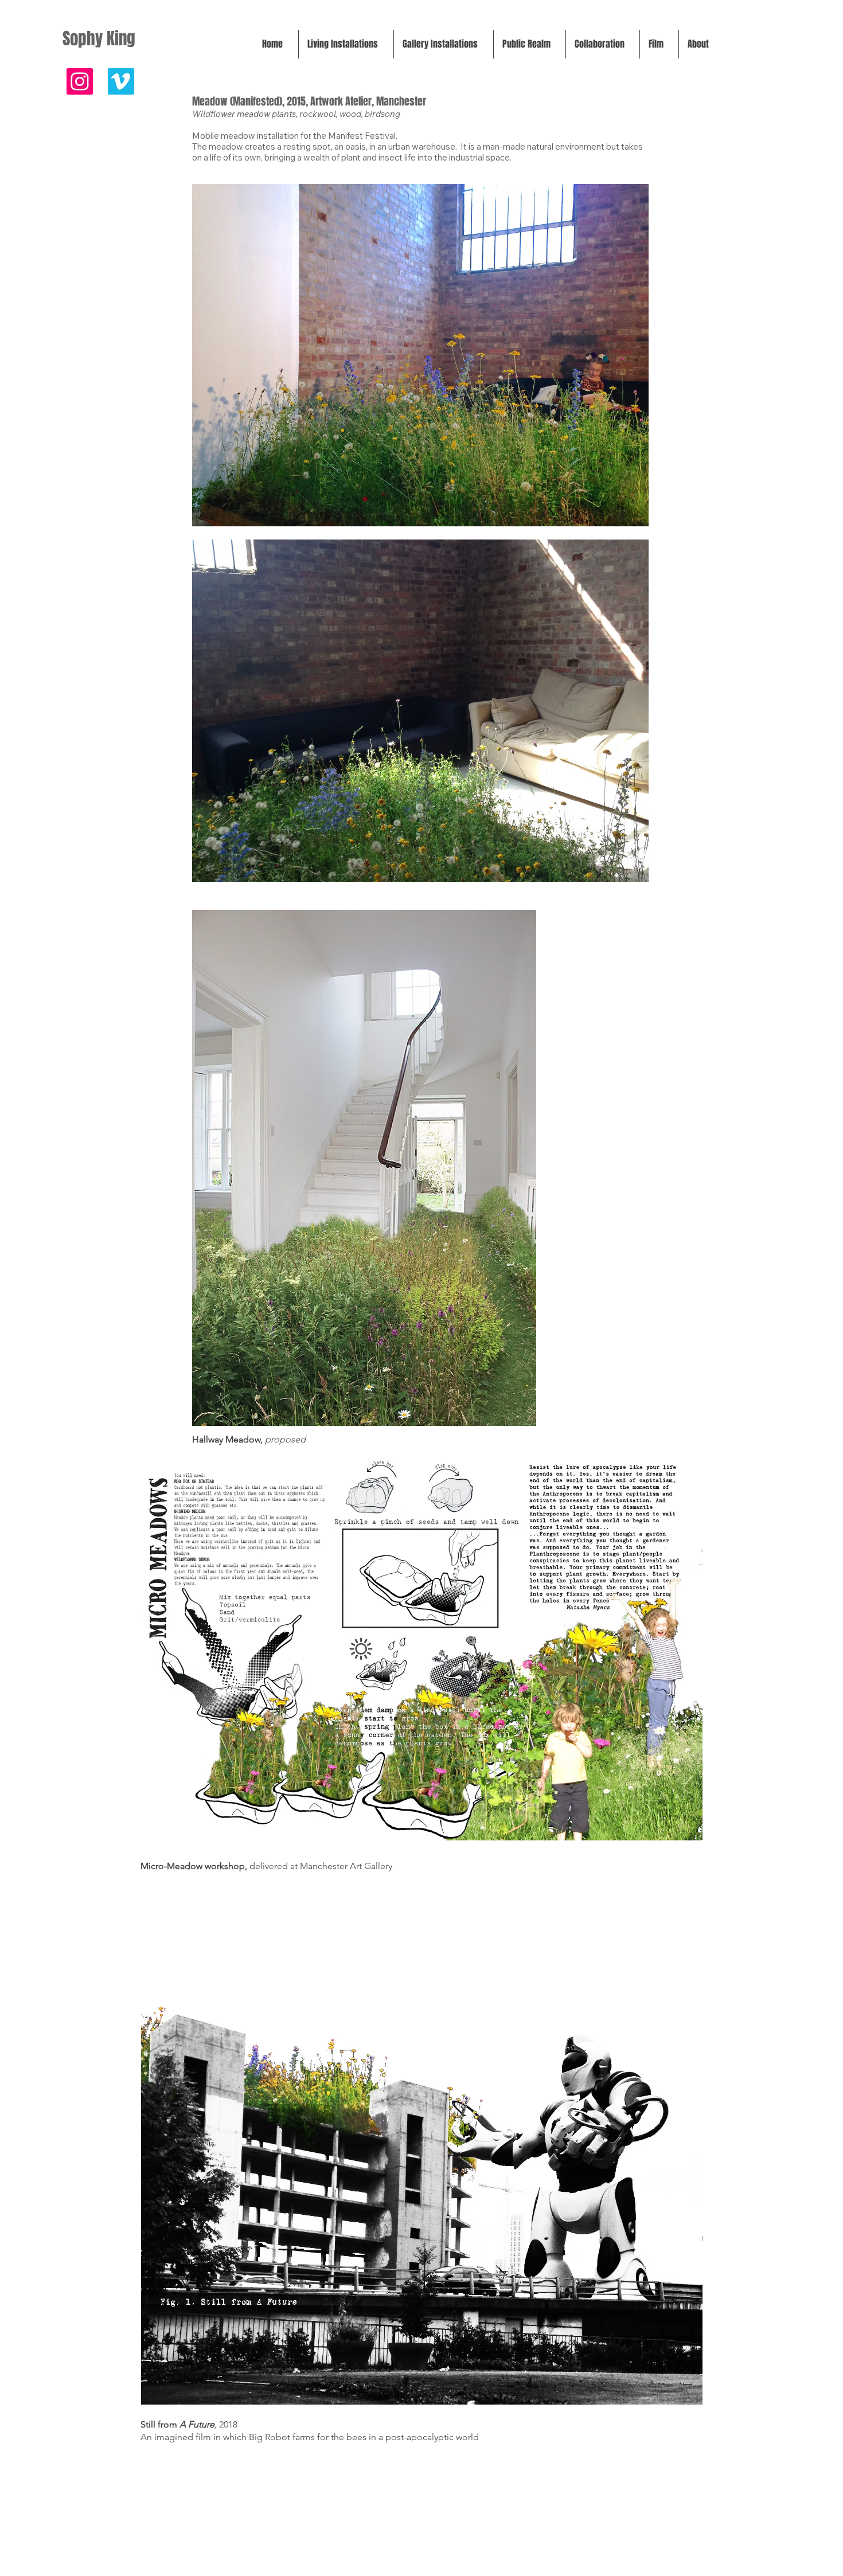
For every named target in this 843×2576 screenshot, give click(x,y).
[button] (346, 44)
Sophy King (99, 39)
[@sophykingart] (80, 81)
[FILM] (121, 81)
